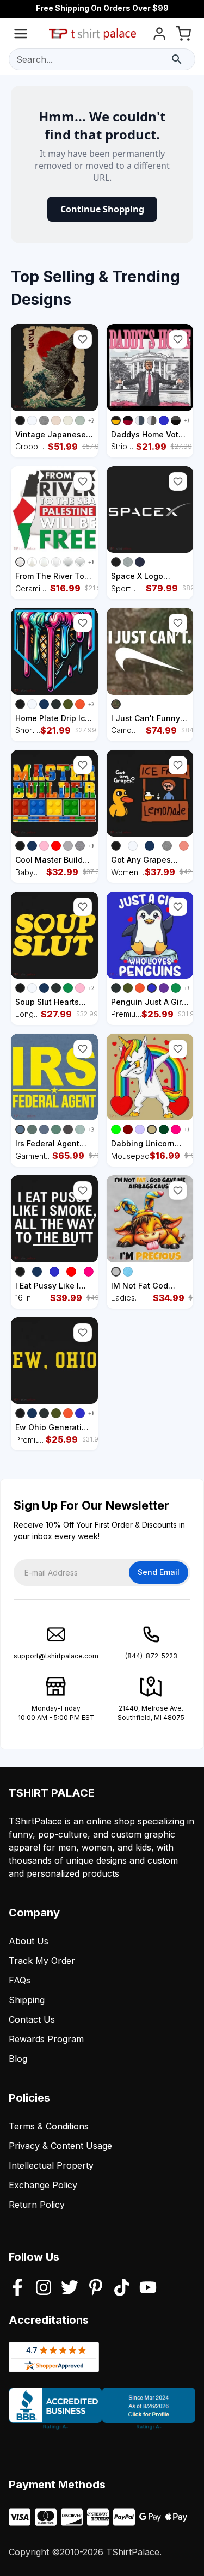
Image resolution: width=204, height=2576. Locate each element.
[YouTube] (148, 2288)
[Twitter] (70, 2288)
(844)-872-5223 (151, 1656)
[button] (83, 339)
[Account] (159, 36)
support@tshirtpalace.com (56, 1656)
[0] (183, 36)
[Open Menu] (21, 36)
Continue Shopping (102, 209)
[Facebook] (17, 2288)
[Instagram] (44, 2288)
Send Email (159, 1572)
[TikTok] (122, 2288)
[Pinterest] (96, 2288)
